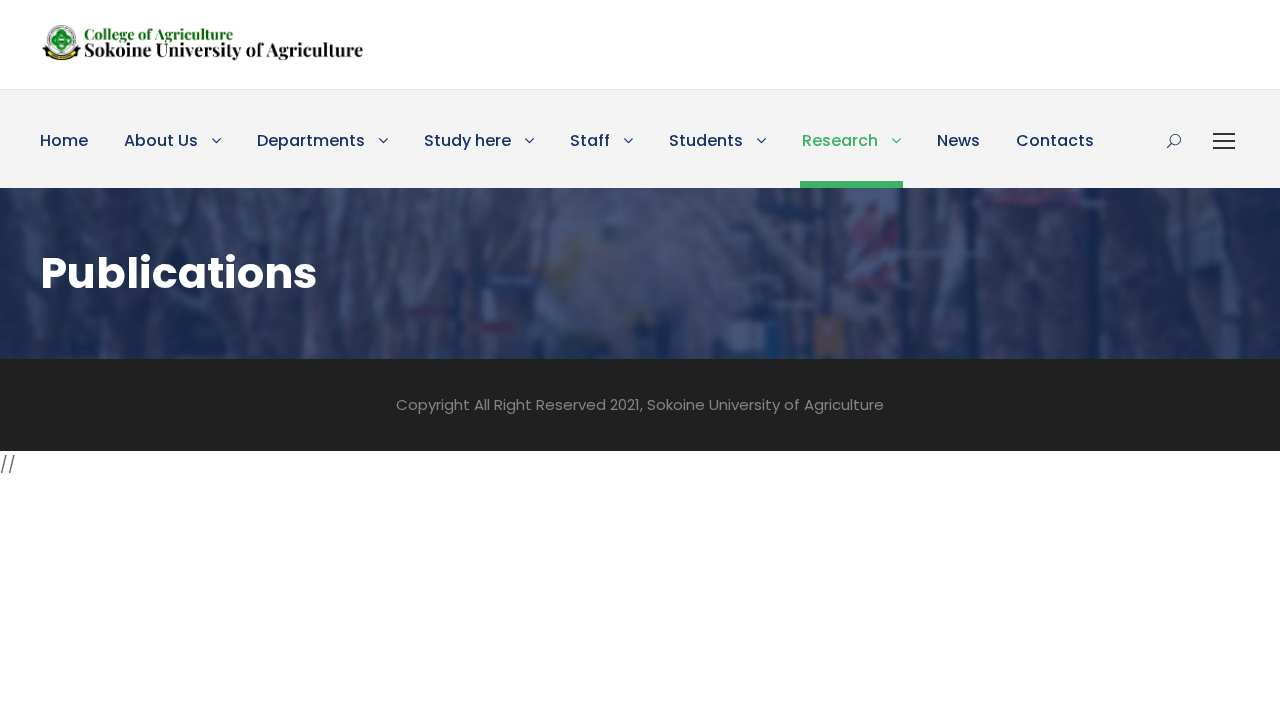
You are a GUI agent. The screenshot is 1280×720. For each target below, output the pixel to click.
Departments (311, 140)
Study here (467, 140)
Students (706, 140)
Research (840, 140)
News (958, 140)
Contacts (1055, 140)
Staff (590, 140)
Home (64, 140)
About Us (161, 140)
